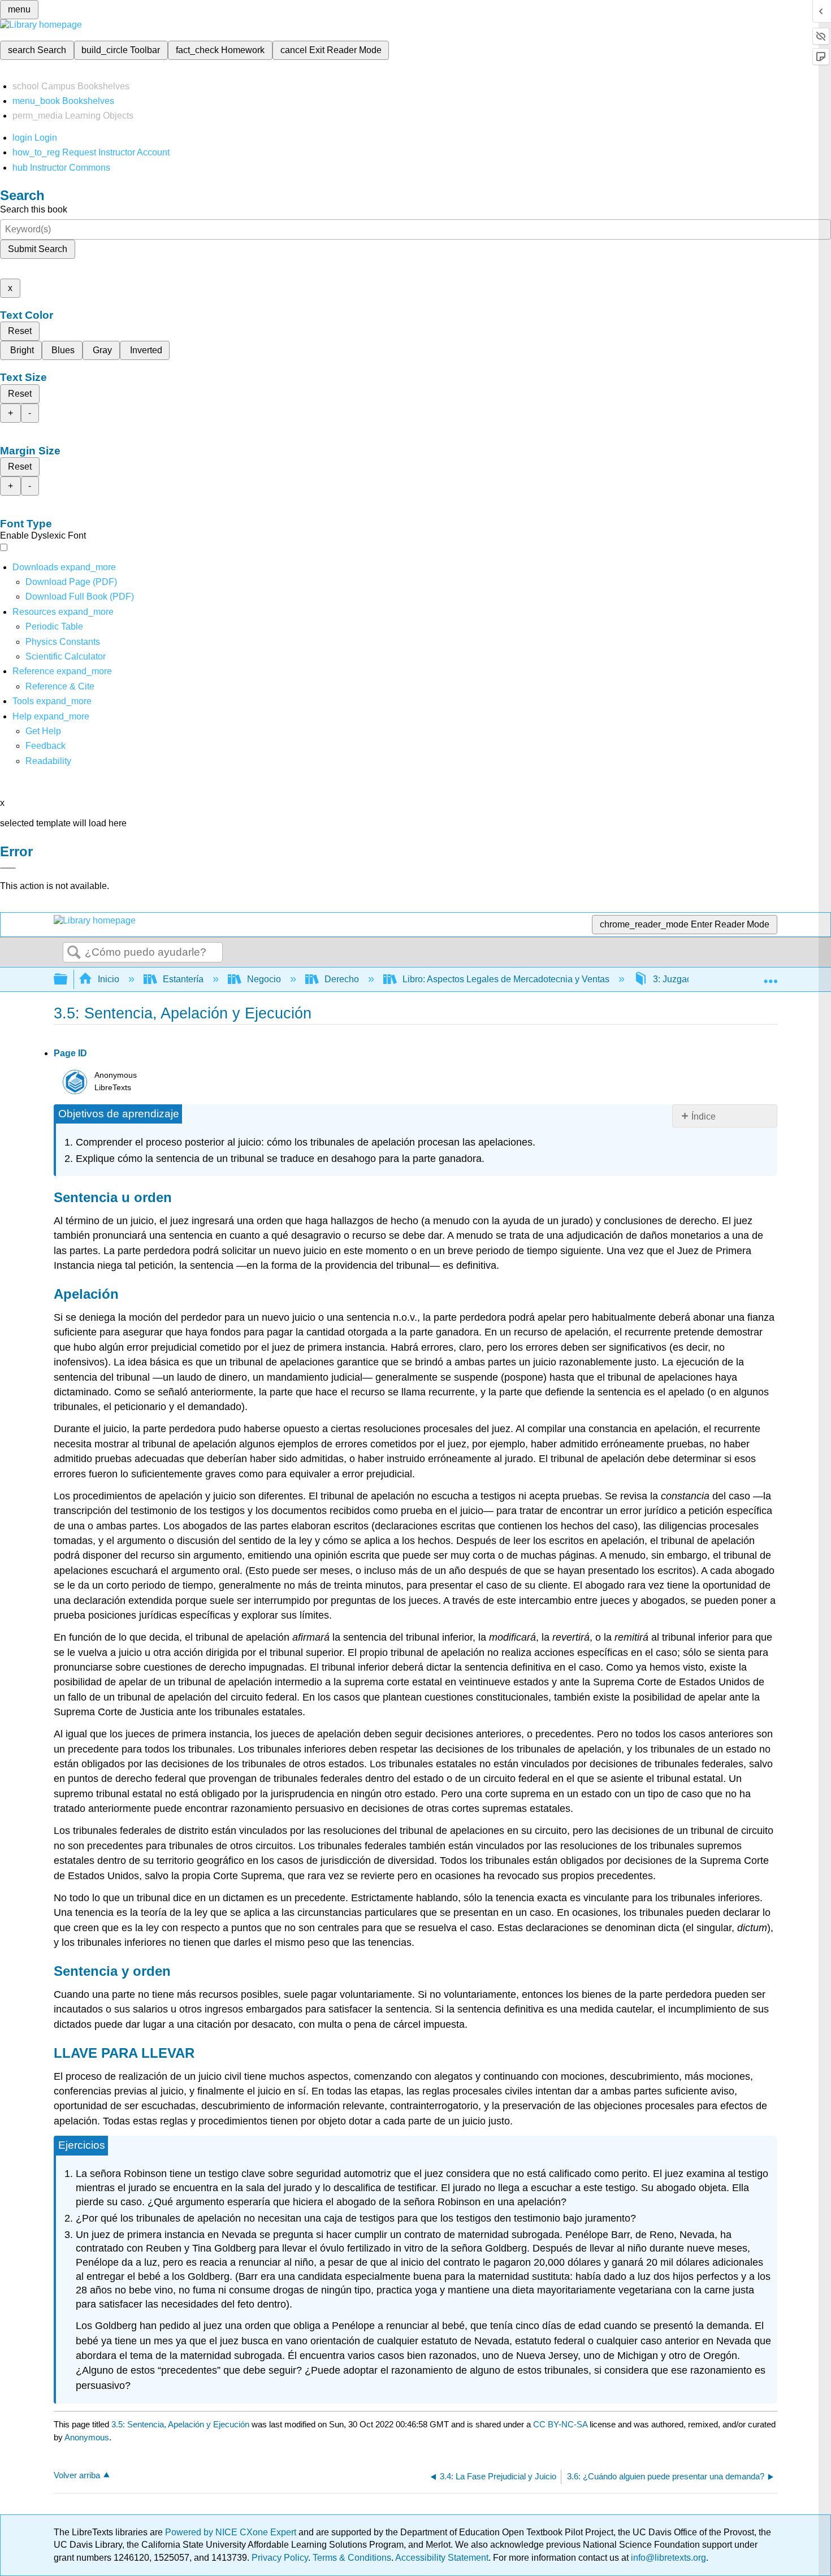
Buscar (74, 953)
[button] (46, 746)
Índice (704, 1116)
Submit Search (38, 249)
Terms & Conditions (352, 2558)
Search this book (34, 209)
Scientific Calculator (66, 656)
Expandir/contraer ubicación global (771, 976)
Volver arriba (77, 2475)
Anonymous (87, 2437)
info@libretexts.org (667, 2558)
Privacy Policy (280, 2558)
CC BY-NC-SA (561, 2424)
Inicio (109, 979)
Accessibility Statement (442, 2558)
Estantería (183, 979)
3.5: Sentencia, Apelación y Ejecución (180, 2424)
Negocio (264, 979)
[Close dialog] (8, 868)
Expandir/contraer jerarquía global (68, 980)
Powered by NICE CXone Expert (232, 2532)
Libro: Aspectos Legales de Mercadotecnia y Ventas (506, 979)
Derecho (342, 979)
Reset (20, 331)
